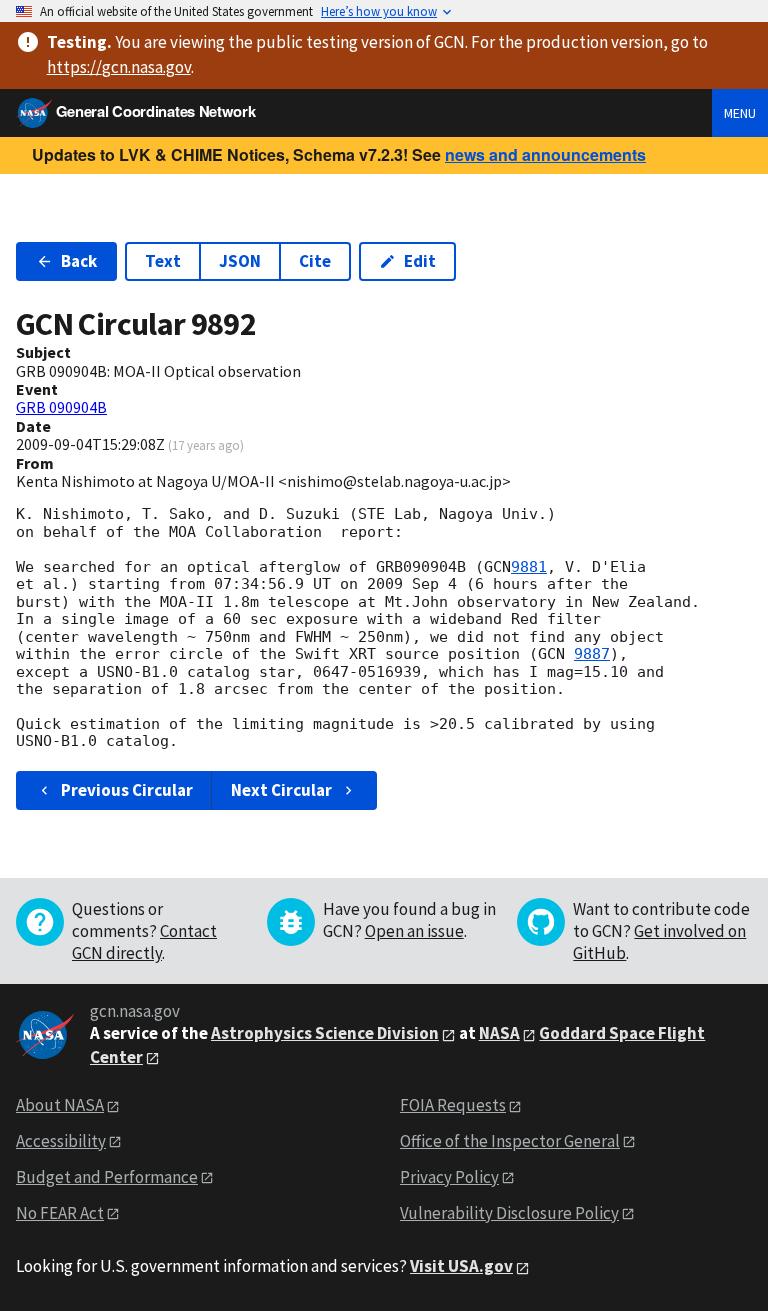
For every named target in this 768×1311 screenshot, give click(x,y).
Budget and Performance (107, 1177)
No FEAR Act (60, 1213)
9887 (592, 654)
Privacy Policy (449, 1177)
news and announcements (545, 154)
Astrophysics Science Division (325, 1033)
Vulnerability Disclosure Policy (509, 1213)
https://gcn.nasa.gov (119, 67)
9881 (529, 567)
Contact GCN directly (144, 942)
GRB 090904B (61, 407)
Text (163, 261)
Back (79, 261)
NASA (499, 1033)
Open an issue (414, 931)
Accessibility (61, 1141)
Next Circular (281, 790)
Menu (740, 113)
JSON (240, 261)
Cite (315, 261)
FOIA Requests (453, 1105)
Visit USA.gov (461, 1266)
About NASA (60, 1105)
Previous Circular (127, 790)
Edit (420, 261)
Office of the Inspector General (510, 1141)
